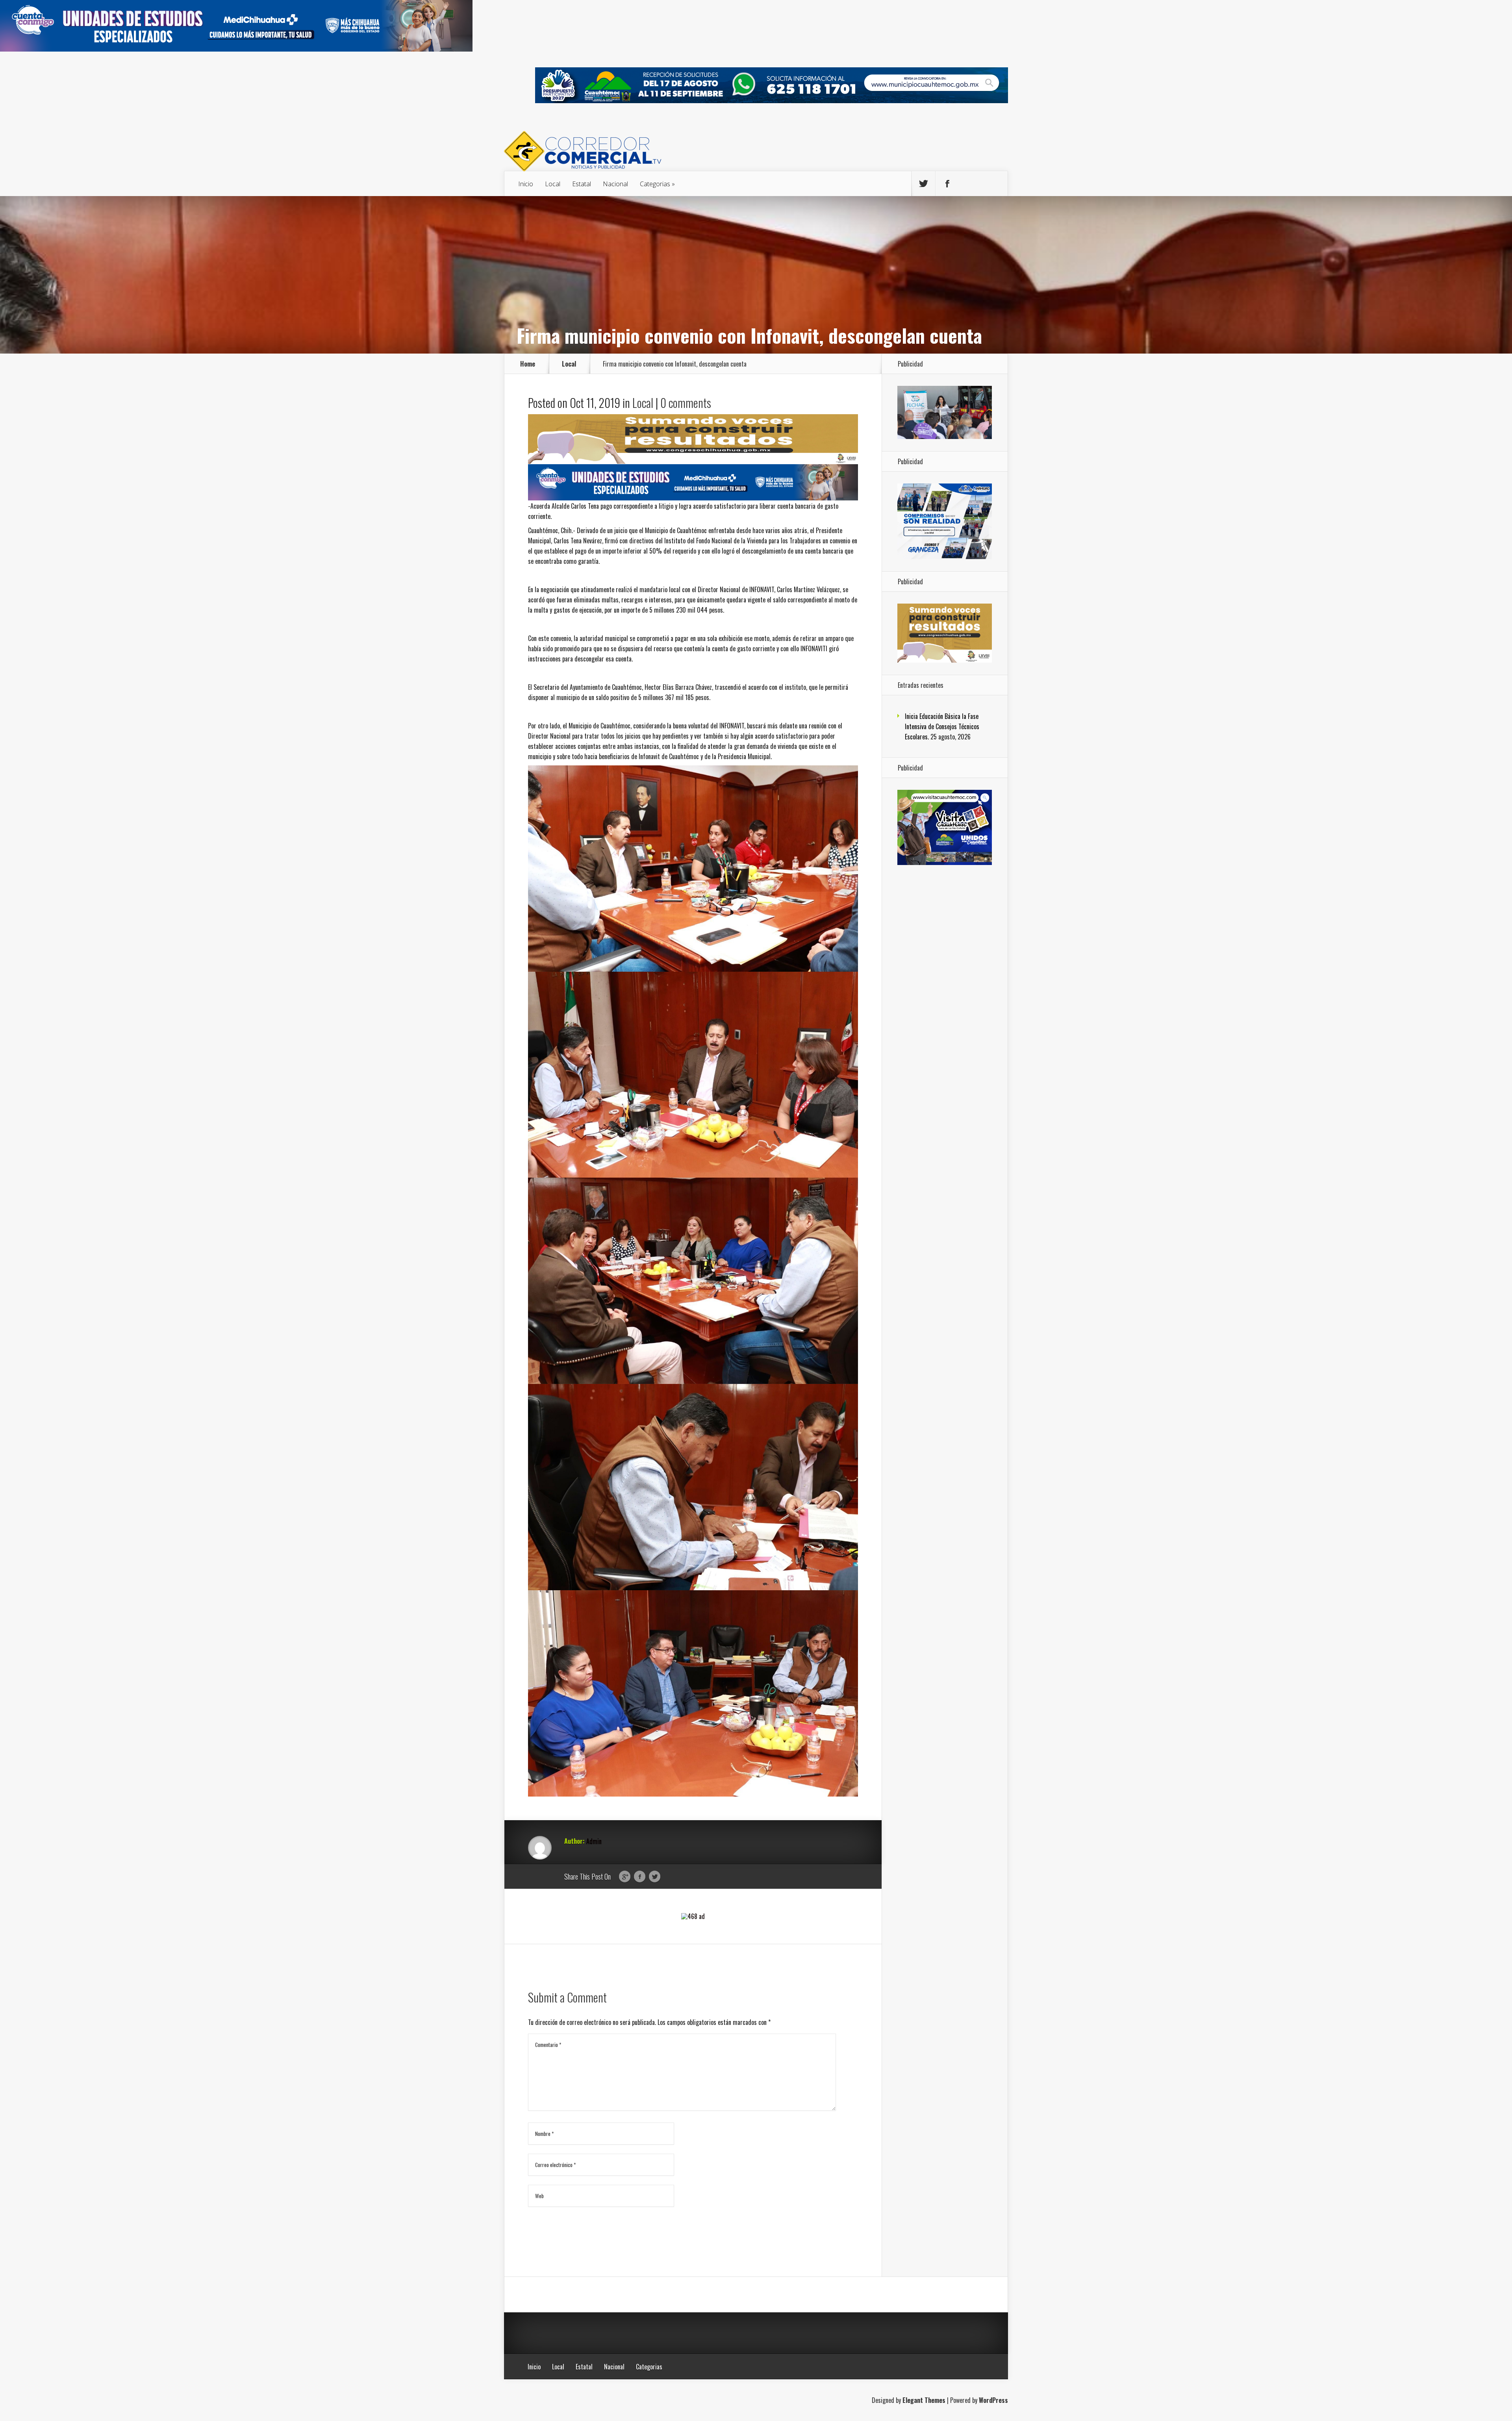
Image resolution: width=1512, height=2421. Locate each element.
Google (625, 1877)
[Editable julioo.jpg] (693, 461)
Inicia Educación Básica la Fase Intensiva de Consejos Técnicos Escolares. (942, 726)
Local (553, 184)
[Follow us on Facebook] (947, 184)
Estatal (582, 184)
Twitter (655, 1877)
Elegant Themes (924, 2400)
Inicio (526, 184)
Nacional (615, 184)
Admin (594, 1841)
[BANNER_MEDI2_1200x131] (236, 49)
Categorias (655, 184)
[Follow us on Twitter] (923, 184)
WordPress (993, 2400)
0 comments (686, 403)
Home (528, 364)
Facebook (640, 1877)
